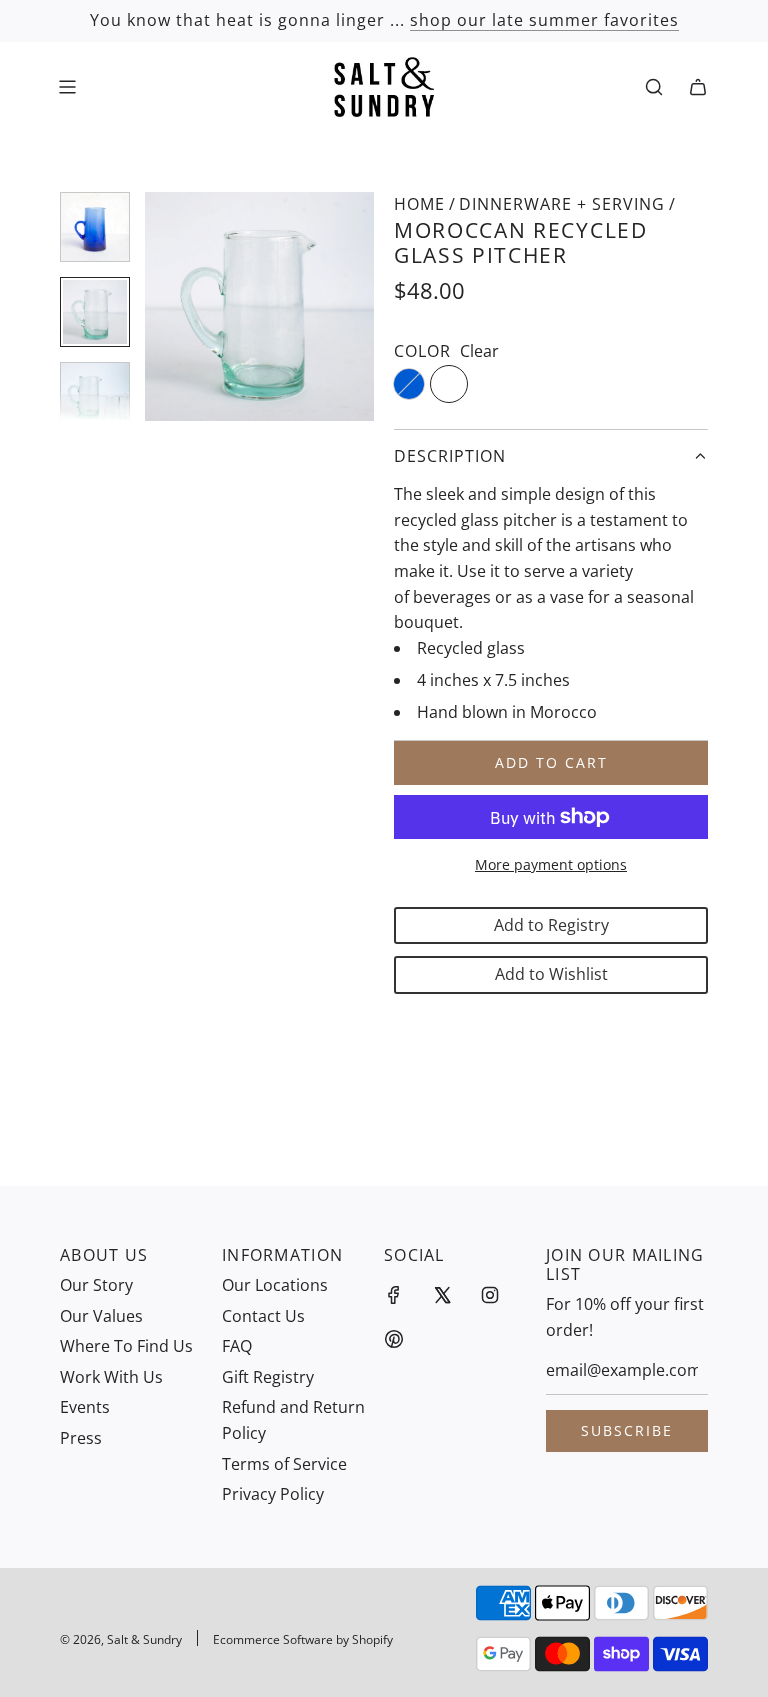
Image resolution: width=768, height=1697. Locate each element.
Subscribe (627, 1430)
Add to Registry (551, 925)
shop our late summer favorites (544, 20)
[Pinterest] (394, 1339)
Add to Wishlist (551, 974)
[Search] (654, 87)
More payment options (551, 864)
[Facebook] (394, 1295)
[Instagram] (490, 1295)
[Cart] (698, 87)
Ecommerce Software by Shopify (303, 1639)
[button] (171, 307)
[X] (442, 1295)
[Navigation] (67, 87)
